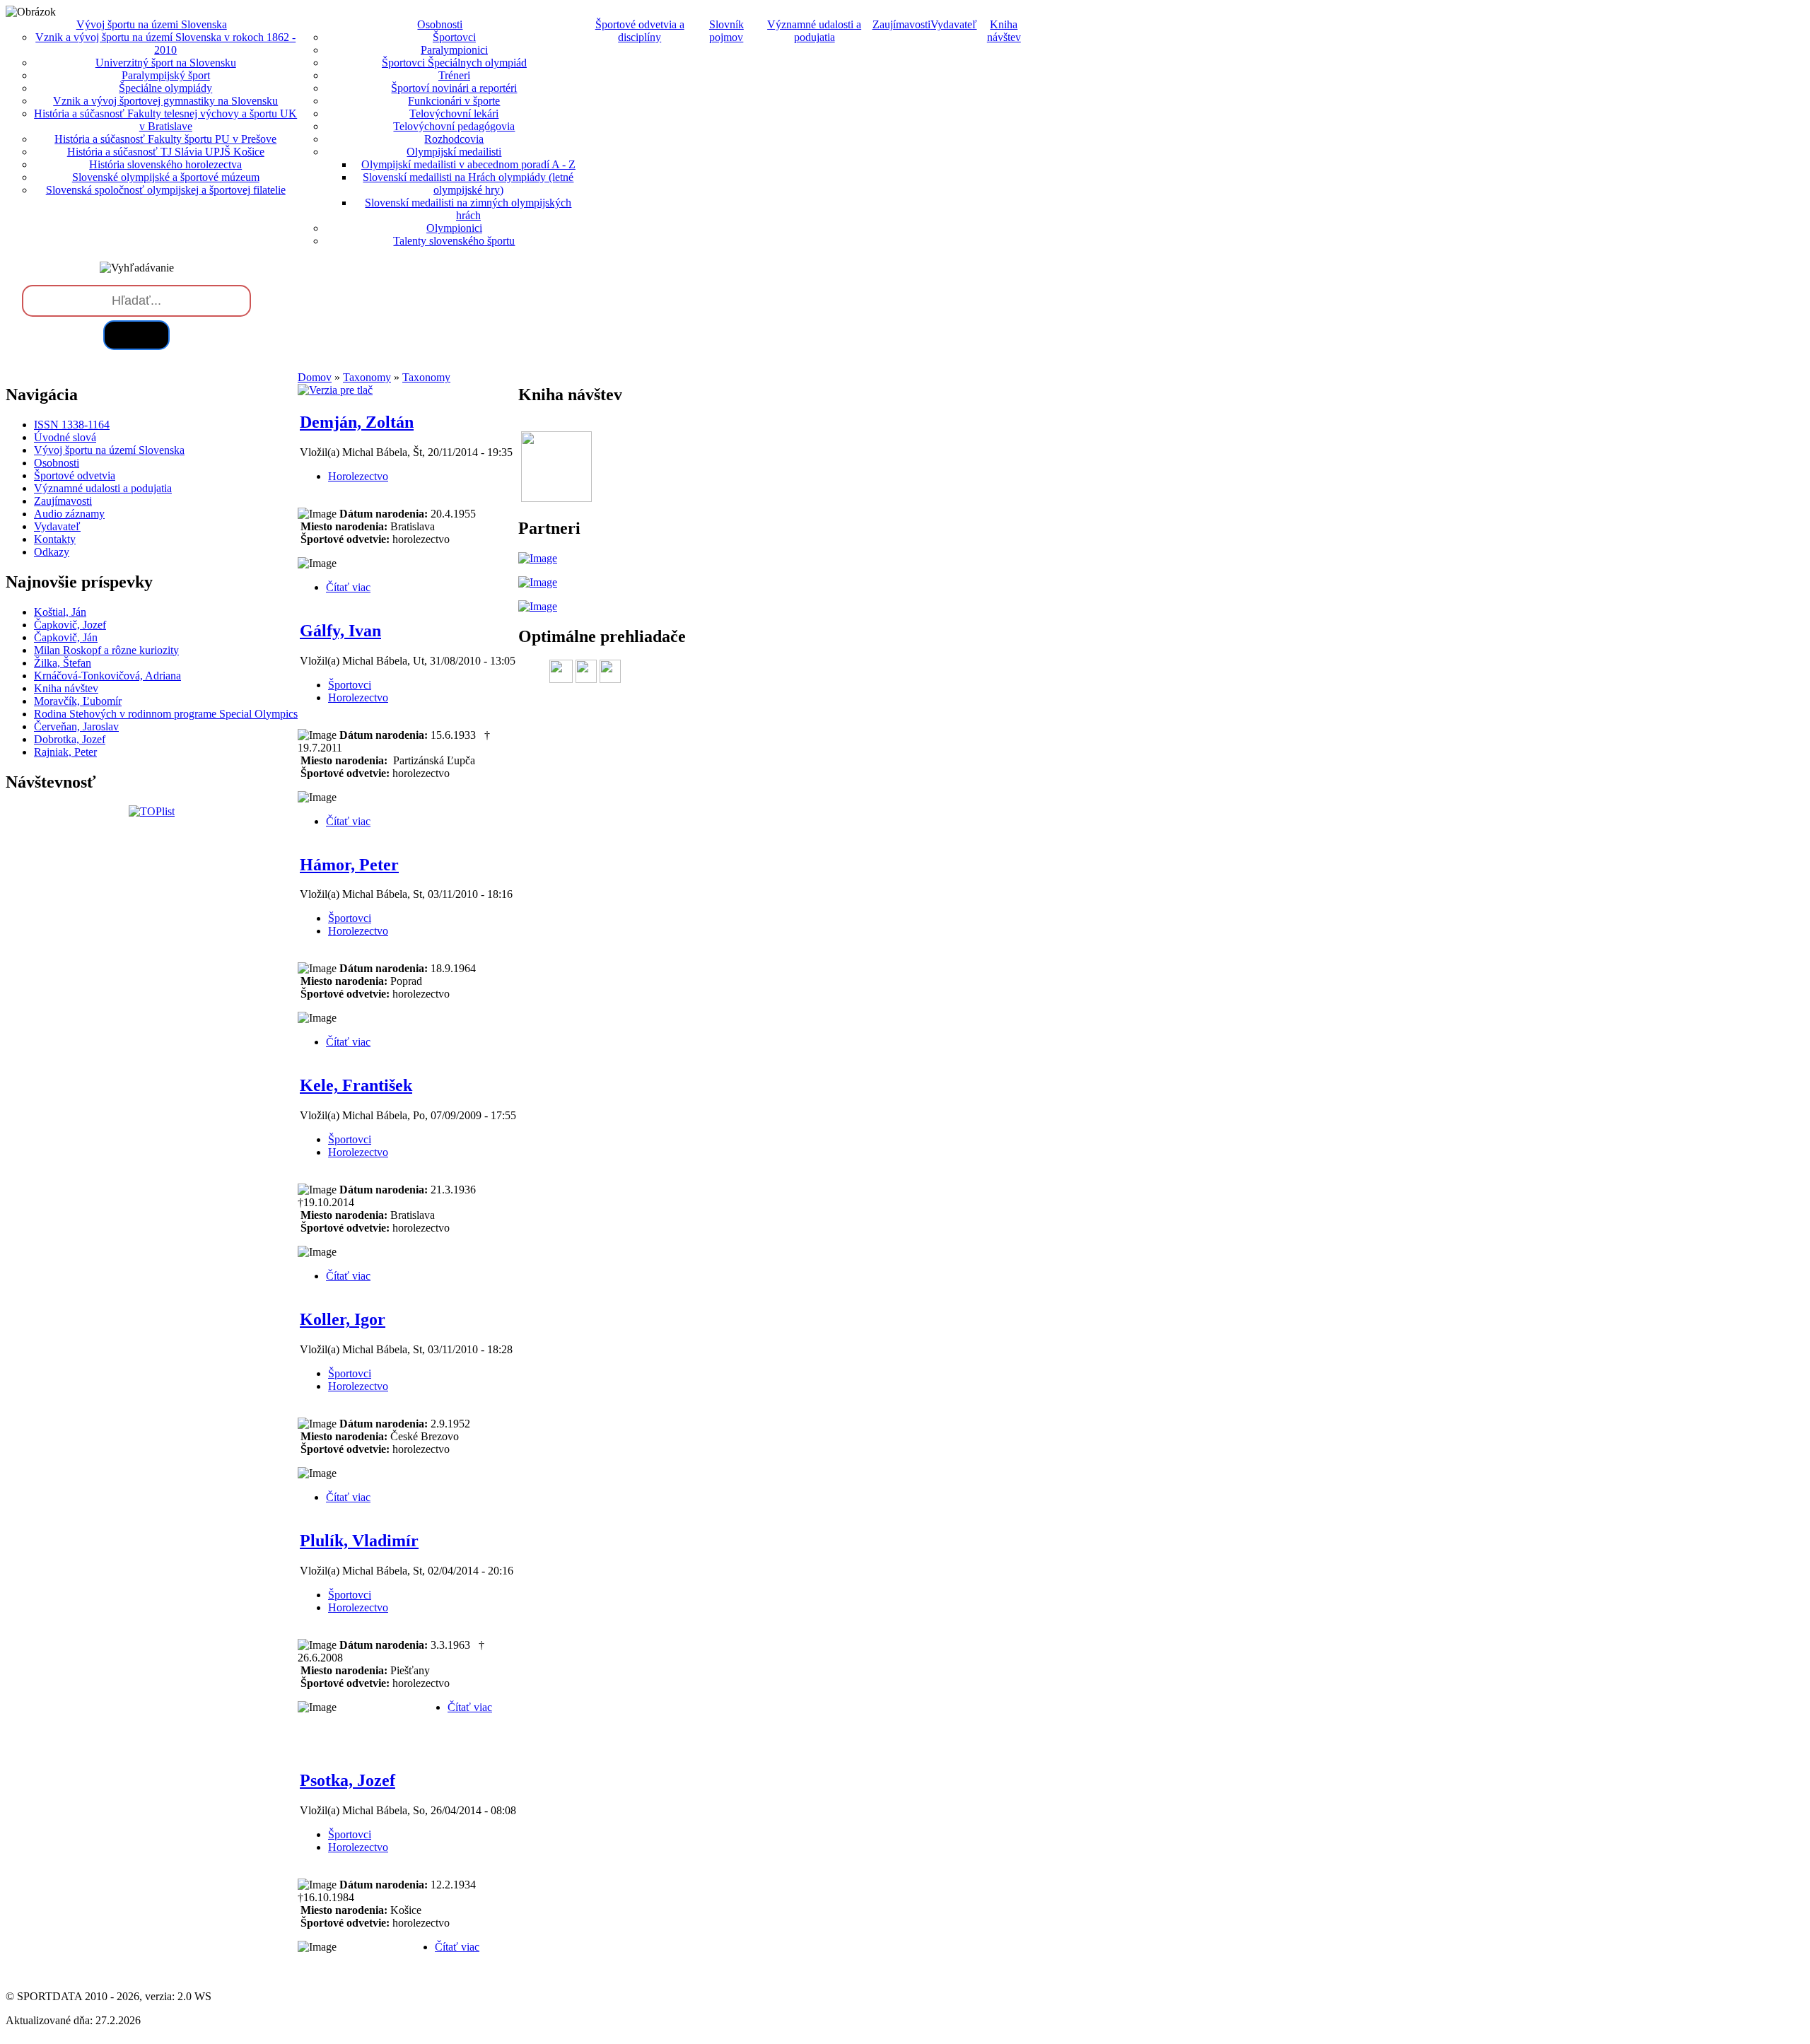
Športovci (454, 37)
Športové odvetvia (75, 475)
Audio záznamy (69, 514)
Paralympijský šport (166, 75)
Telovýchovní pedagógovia (454, 126)
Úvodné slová (65, 437)
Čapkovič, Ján (66, 637)
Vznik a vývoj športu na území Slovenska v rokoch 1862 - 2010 (165, 43)
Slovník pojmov (726, 31)
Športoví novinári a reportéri (454, 88)
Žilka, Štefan (63, 663)
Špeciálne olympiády (165, 88)
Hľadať (136, 335)
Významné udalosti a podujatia (814, 31)
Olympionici (454, 228)
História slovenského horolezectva (165, 164)
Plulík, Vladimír (359, 1541)
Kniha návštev (1004, 31)
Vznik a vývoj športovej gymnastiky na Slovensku (165, 101)
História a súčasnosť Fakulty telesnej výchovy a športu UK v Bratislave (165, 120)
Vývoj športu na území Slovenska (109, 450)
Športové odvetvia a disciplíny (640, 31)
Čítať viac (348, 587)
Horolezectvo (358, 476)
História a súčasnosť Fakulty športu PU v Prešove (165, 139)
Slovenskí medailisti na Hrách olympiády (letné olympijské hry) (468, 183)
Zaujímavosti (901, 24)
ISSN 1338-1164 (72, 425)
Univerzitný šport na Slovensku (166, 63)
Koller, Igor (343, 1319)
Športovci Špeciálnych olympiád (454, 63)
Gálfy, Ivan (340, 631)
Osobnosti (57, 463)
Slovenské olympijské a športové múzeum (166, 177)
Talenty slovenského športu (454, 241)
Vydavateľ (954, 24)
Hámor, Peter (349, 865)
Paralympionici (454, 50)
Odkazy (52, 552)
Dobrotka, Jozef (70, 739)
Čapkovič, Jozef (70, 625)
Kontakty (55, 539)
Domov (315, 377)
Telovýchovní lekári (454, 113)
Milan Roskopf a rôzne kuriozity (106, 650)
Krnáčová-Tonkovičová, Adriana (107, 676)
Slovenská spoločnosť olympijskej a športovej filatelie (166, 190)
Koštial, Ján (60, 612)
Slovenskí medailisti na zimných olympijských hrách (468, 209)
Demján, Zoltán (357, 422)
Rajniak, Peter (65, 752)
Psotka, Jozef (348, 1780)
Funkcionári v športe (454, 101)
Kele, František (356, 1085)
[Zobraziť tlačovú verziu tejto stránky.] (335, 390)
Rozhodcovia (454, 139)
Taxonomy (367, 377)
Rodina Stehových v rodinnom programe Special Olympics (166, 714)
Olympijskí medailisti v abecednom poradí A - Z (468, 164)
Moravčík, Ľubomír (78, 701)
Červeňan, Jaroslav (76, 726)
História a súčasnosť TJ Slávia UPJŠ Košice (166, 152)
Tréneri (454, 75)
